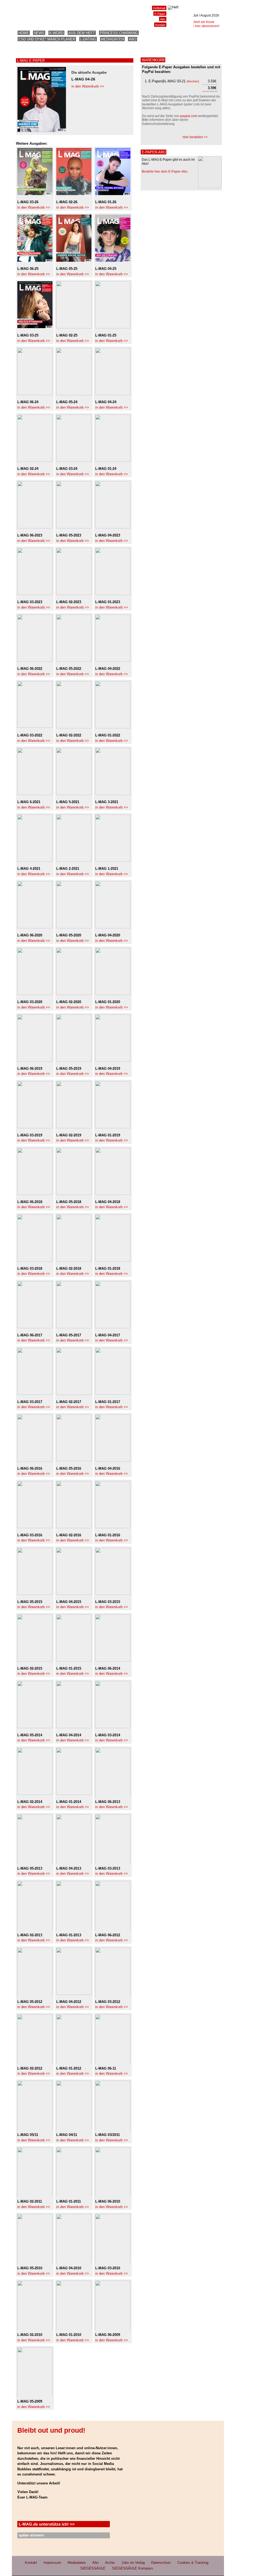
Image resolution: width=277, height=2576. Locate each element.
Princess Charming (119, 33)
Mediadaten (112, 39)
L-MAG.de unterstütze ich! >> (47, 2524)
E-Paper (160, 14)
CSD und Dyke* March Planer (47, 39)
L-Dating (88, 39)
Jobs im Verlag (133, 2563)
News (39, 33)
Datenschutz (161, 2563)
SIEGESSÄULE (93, 2568)
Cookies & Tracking (193, 2563)
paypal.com (189, 116)
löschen (193, 81)
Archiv (110, 2563)
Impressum (52, 2563)
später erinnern (31, 2535)
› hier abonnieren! (206, 26)
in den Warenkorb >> (88, 86)
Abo (133, 39)
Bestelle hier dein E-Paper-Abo (165, 172)
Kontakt (160, 25)
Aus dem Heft (82, 33)
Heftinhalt (159, 8)
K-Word (56, 33)
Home (24, 33)
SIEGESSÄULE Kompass (133, 2568)
